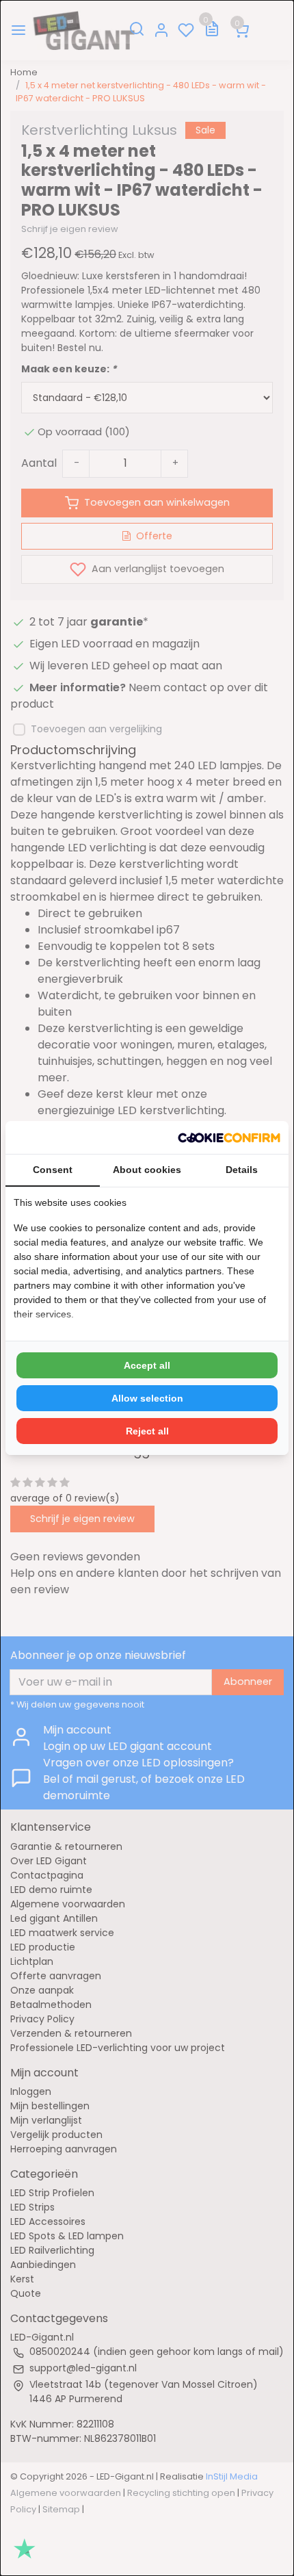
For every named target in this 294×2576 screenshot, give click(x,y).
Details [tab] (242, 1170)
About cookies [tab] (147, 1170)
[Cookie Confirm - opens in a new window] (229, 1137)
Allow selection (147, 1398)
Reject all (147, 1431)
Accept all (147, 1365)
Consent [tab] (53, 1170)
